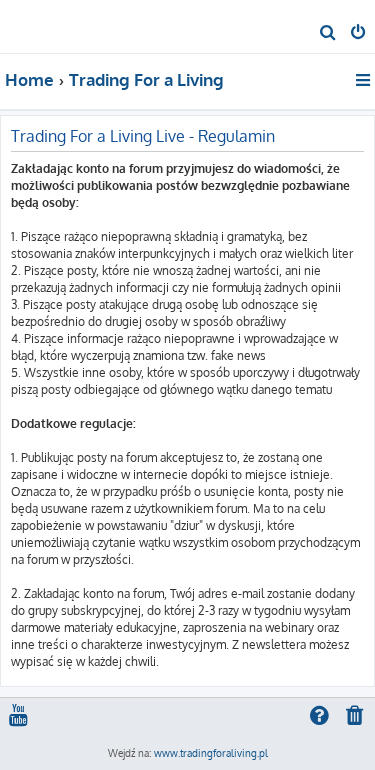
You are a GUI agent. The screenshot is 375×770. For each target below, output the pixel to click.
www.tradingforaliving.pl (211, 753)
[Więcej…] (364, 80)
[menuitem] (328, 34)
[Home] (48, 25)
